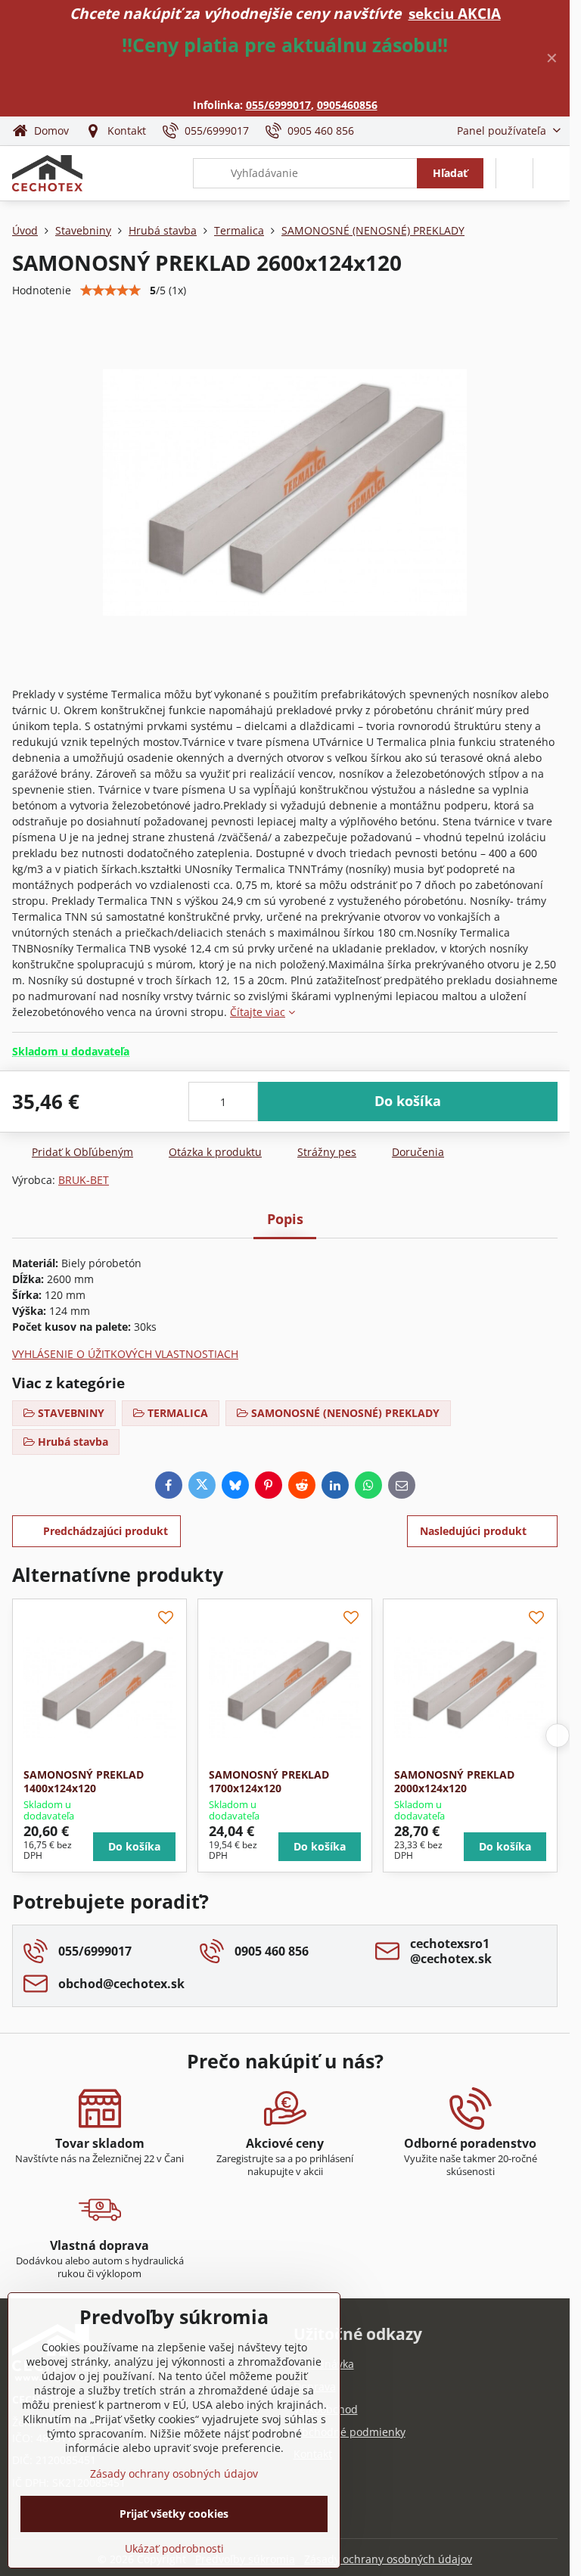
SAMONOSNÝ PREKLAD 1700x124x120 (269, 1781)
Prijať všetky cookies (174, 2514)
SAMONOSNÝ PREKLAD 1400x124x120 (84, 1781)
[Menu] (551, 173)
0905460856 (347, 105)
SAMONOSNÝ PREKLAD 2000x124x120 (454, 1781)
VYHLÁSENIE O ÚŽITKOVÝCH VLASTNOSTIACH (125, 1354)
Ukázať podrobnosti (174, 2548)
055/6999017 (278, 105)
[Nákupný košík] (514, 173)
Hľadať (450, 173)
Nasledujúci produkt (473, 1531)
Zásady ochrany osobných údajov (388, 2559)
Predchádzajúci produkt (106, 1531)
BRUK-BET (84, 1180)
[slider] (110, 291)
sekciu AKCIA (455, 13)
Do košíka (408, 1101)
